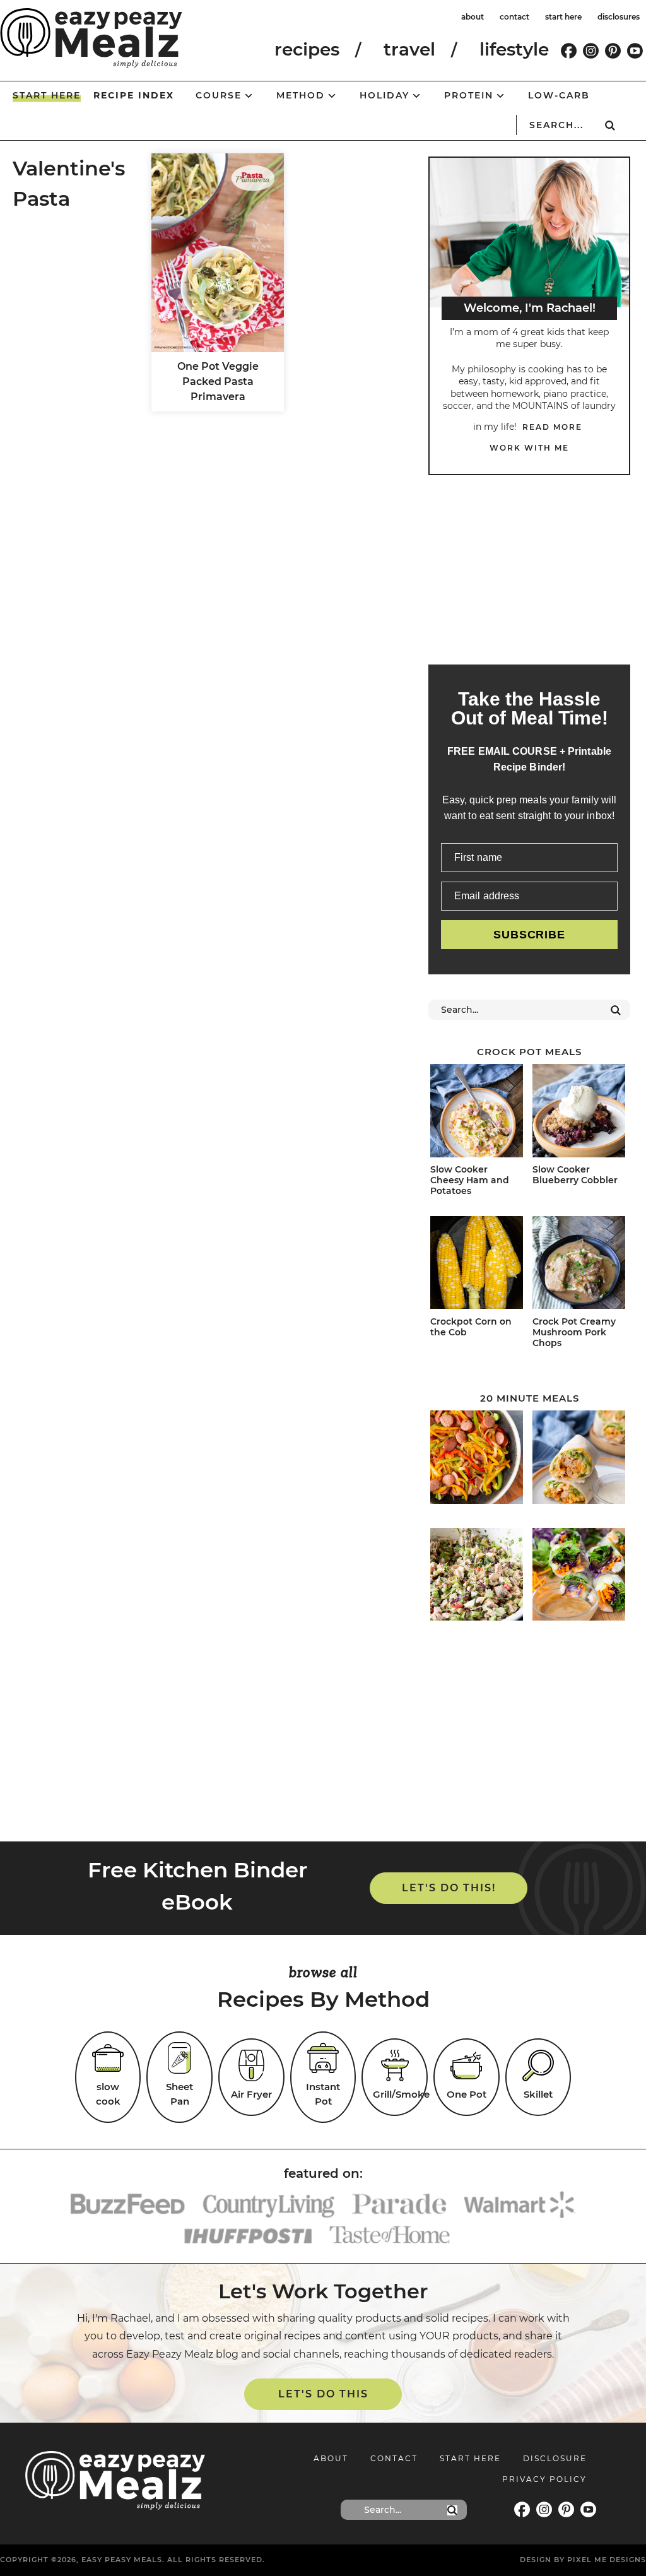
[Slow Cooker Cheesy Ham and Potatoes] (477, 1113)
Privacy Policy (544, 2479)
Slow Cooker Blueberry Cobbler (575, 1175)
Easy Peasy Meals (91, 38)
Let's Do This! (449, 1888)
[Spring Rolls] (579, 1576)
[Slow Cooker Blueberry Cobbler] (579, 1113)
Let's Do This (323, 2394)
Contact (394, 2458)
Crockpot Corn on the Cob (471, 1327)
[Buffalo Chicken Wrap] (579, 1459)
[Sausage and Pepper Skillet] (477, 1459)
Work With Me (529, 448)
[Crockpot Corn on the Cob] (477, 1265)
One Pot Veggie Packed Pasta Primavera (218, 381)
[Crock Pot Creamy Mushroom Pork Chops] (579, 1265)
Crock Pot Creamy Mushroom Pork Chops (574, 1332)
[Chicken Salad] (477, 1576)
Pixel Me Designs (607, 2560)
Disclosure (555, 2458)
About (331, 2458)
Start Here (470, 2458)
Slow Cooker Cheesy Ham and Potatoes (470, 1180)
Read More (552, 427)
